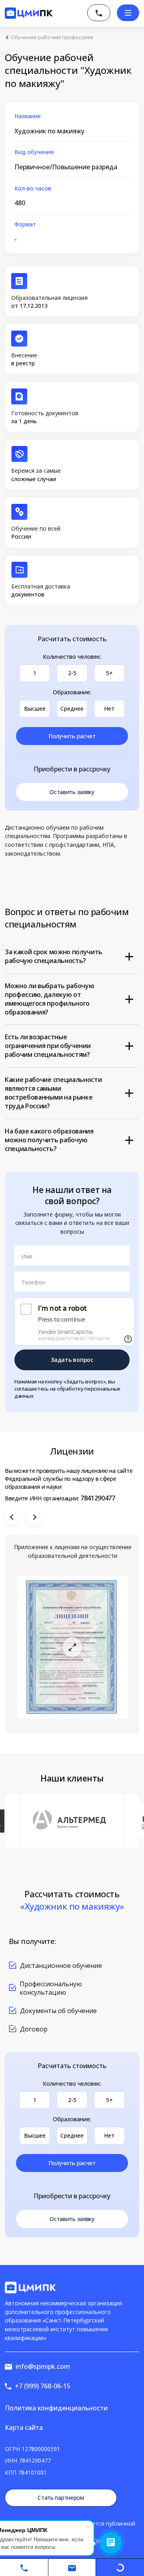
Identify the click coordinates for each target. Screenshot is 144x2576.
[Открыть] (72, 1647)
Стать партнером (61, 2498)
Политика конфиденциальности (56, 2408)
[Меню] (128, 13)
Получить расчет (72, 736)
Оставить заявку (72, 792)
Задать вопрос (72, 1360)
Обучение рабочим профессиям (52, 37)
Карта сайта (24, 2427)
